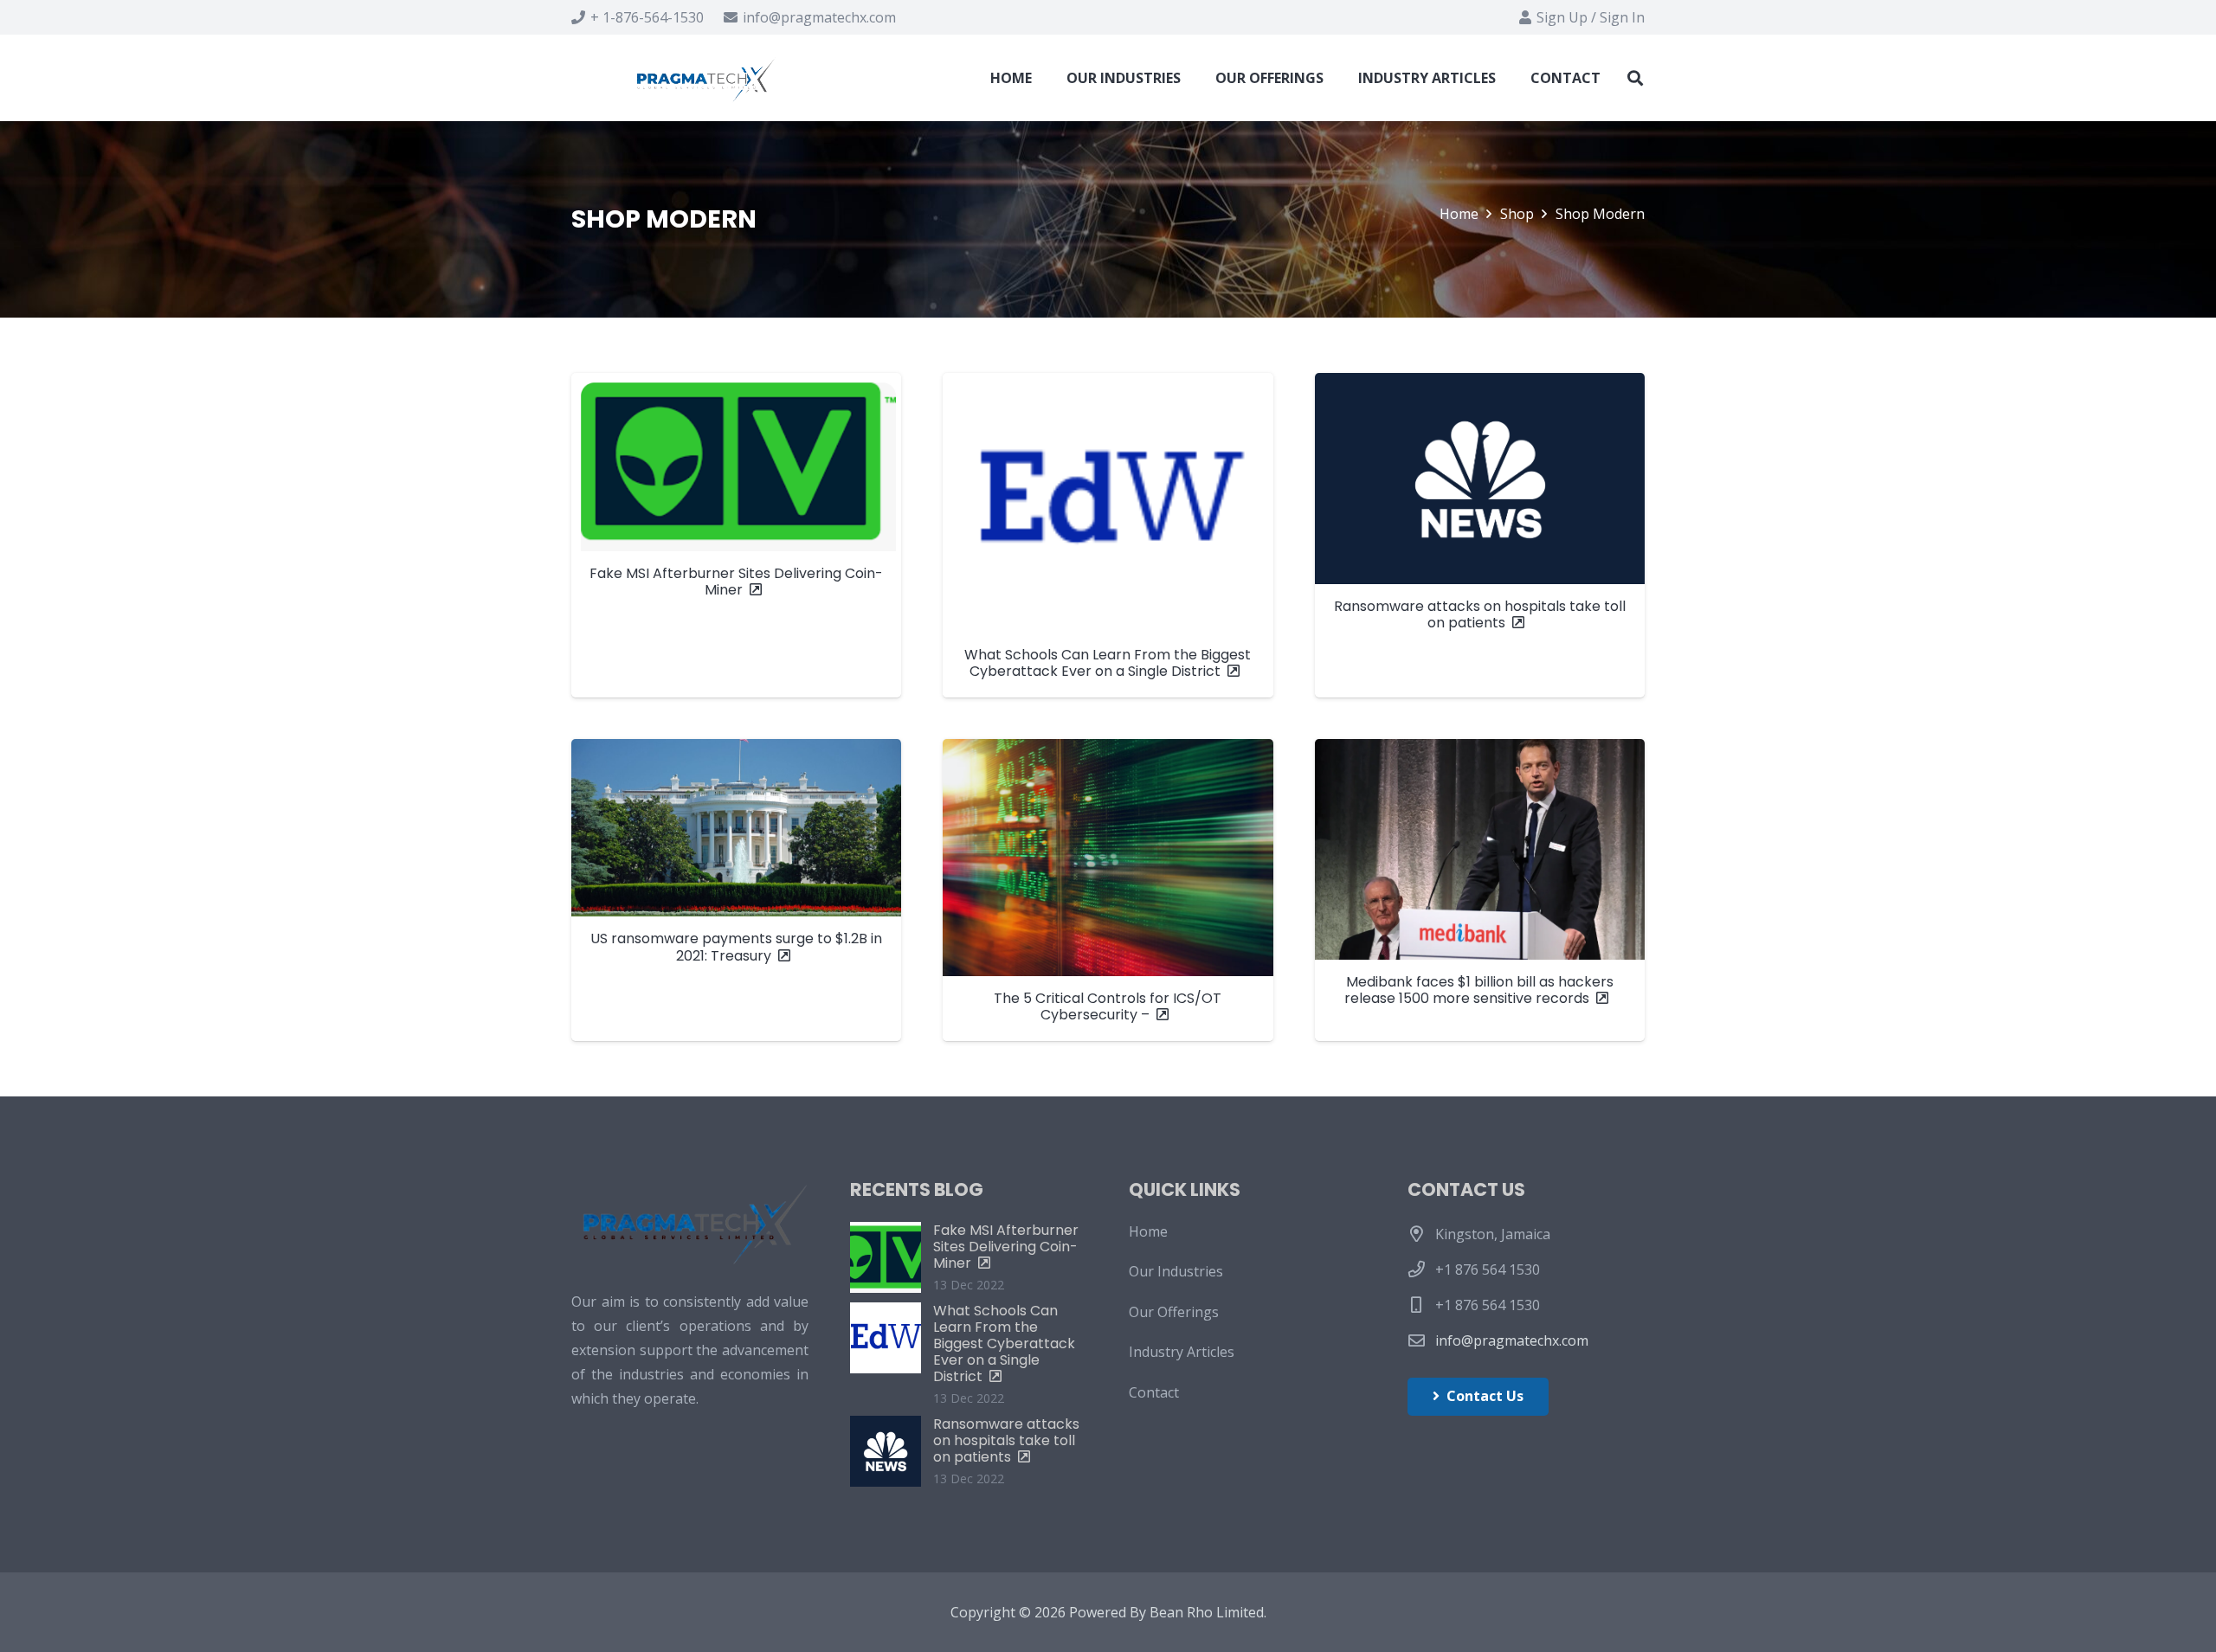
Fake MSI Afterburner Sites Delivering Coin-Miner (1006, 1247)
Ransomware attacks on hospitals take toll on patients (1006, 1440)
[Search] (1635, 78)
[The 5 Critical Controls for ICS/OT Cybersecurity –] (1108, 890)
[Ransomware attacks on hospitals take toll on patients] (1480, 536)
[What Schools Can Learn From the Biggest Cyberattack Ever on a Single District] (1108, 536)
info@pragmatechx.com (1512, 1340)
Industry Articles (1182, 1353)
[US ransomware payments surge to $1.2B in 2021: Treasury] (736, 890)
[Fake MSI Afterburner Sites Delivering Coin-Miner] (736, 536)
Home (1148, 1231)
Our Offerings (1174, 1312)
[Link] (709, 78)
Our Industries (1176, 1272)
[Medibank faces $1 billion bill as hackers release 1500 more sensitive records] (1480, 890)
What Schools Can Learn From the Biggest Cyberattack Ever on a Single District (1004, 1344)
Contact (1154, 1392)
